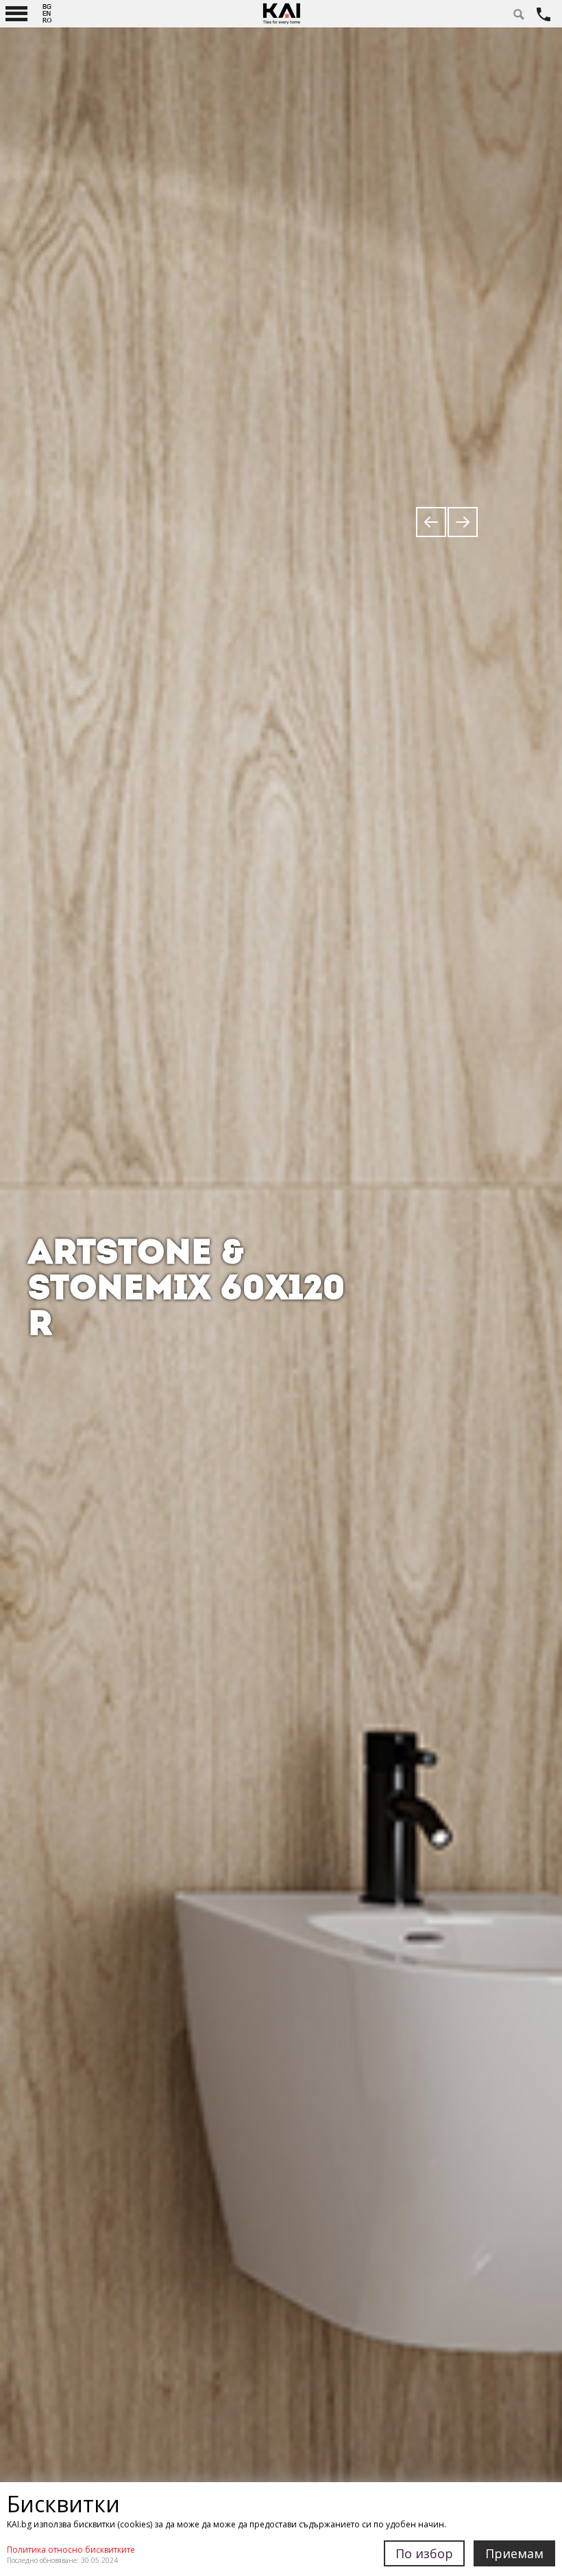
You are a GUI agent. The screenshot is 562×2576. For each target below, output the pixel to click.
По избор (424, 2553)
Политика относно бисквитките (71, 2550)
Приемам (514, 2553)
